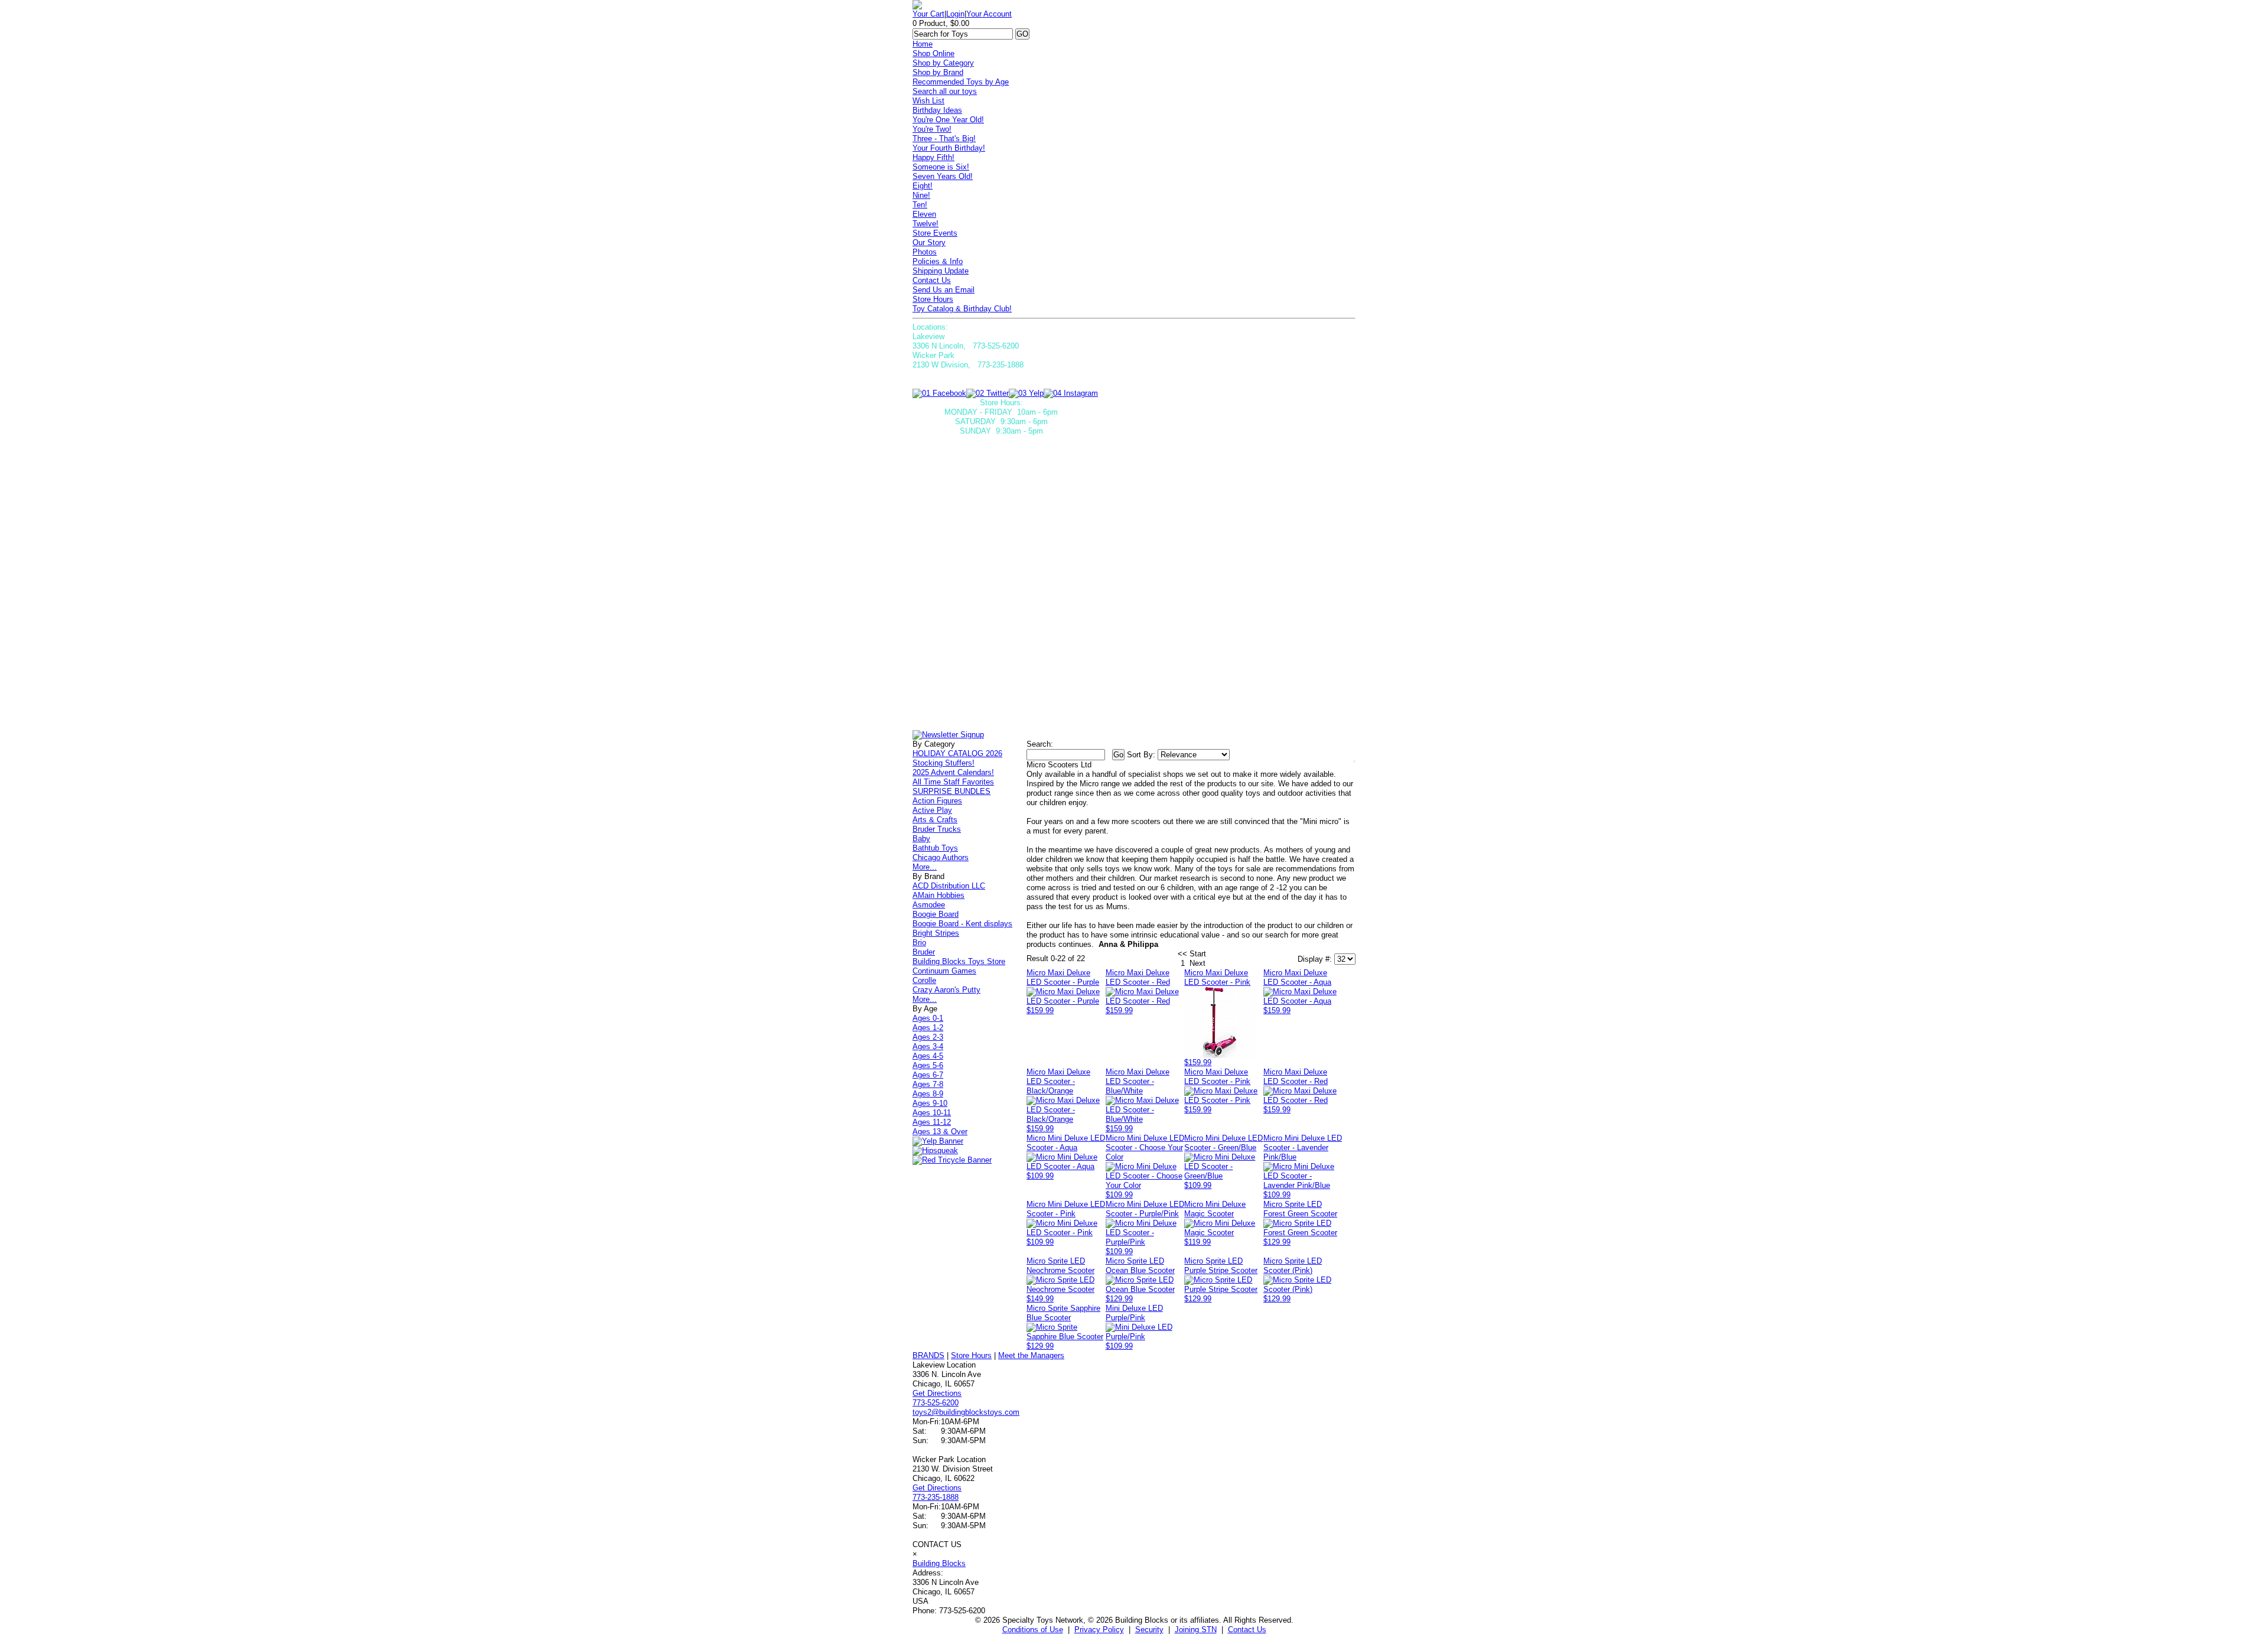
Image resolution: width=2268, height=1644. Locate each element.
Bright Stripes (936, 933)
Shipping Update (941, 271)
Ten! (920, 205)
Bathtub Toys (935, 848)
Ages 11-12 (932, 1122)
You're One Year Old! (948, 120)
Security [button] (1149, 1630)
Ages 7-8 (928, 1084)
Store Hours (933, 299)
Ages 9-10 (930, 1103)
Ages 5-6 (928, 1065)
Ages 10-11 (932, 1113)
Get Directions (937, 1393)
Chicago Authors (941, 857)
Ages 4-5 (928, 1056)
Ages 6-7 (928, 1075)
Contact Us (932, 280)
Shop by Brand (938, 72)
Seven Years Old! (943, 176)
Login (955, 14)
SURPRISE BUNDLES (951, 791)
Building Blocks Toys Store (959, 961)
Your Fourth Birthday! (949, 148)
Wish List (928, 101)
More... (925, 867)
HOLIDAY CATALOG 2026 (957, 753)
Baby (921, 839)
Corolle (924, 980)
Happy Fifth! (933, 157)
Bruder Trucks (937, 829)
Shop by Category (943, 63)
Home (923, 44)
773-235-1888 (936, 1497)
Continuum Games (944, 971)
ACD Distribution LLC (949, 886)
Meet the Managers (1031, 1355)
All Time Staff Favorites (953, 782)
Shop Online (933, 53)
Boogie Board (936, 914)
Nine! (921, 195)
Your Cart (928, 14)
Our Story (929, 242)
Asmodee (929, 905)
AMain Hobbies (939, 895)
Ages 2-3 (928, 1037)
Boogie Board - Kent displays (962, 924)
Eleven (924, 214)
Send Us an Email (944, 290)
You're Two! (932, 129)
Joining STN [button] (1196, 1630)
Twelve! (926, 224)
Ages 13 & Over (940, 1132)
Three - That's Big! (944, 139)
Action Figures (937, 801)
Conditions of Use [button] (1033, 1630)
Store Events (935, 233)
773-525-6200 (936, 1403)
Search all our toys (945, 91)
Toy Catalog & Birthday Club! (962, 309)
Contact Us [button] (1247, 1630)
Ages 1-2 (928, 1028)
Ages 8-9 (928, 1094)
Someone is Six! (941, 167)
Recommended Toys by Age (961, 82)
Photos (925, 252)
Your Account (989, 14)
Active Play (932, 810)
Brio (919, 943)
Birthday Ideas (937, 110)
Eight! (923, 186)
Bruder (924, 952)
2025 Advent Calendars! (953, 772)
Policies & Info (938, 261)
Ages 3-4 (928, 1046)
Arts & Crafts (935, 820)
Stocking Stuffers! (944, 763)
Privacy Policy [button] (1099, 1630)
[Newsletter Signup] (948, 735)
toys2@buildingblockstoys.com (966, 1412)
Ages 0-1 (928, 1018)
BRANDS (928, 1355)
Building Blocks (939, 1563)
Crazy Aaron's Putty (946, 990)
